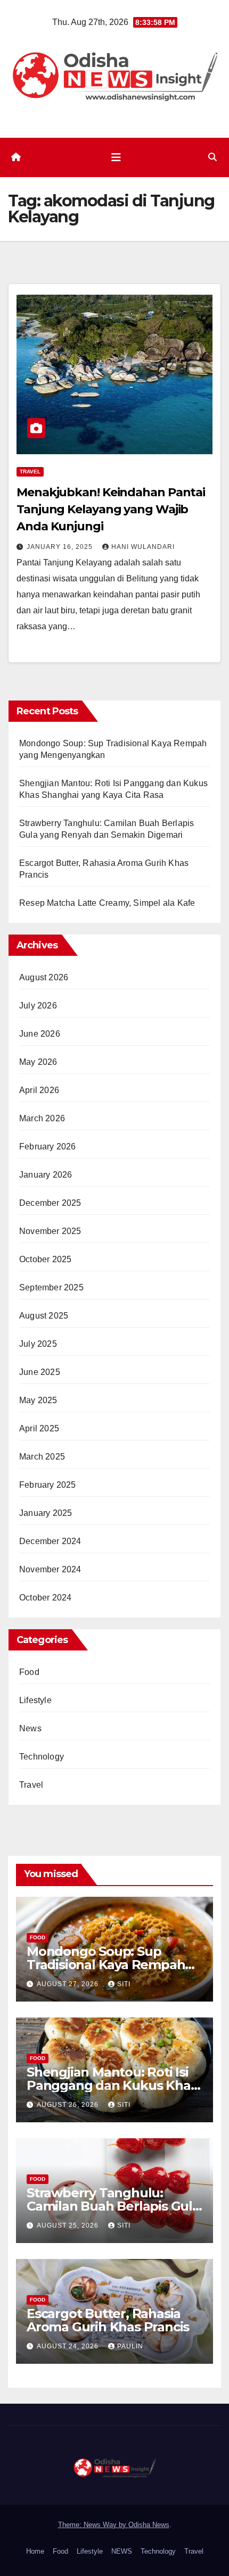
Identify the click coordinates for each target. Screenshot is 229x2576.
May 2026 (38, 1062)
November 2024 (50, 1569)
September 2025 (51, 1287)
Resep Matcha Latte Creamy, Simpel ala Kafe (107, 903)
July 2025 (38, 1344)
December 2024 (50, 1541)
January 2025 (46, 1513)
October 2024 (45, 1598)
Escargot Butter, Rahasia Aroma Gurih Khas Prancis (108, 2320)
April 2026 (39, 1090)
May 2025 (38, 1400)
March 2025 (42, 1457)
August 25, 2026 (69, 2225)
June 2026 (40, 1034)
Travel (30, 472)
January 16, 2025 (61, 547)
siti (124, 1984)
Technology (42, 1757)
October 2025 (45, 1259)
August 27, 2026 (69, 1984)
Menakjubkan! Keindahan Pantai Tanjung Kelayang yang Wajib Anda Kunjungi (111, 509)
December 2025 (50, 1203)
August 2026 (44, 977)
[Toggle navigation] (116, 157)
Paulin (130, 2346)
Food (29, 1672)
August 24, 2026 (69, 2346)
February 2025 (48, 1485)
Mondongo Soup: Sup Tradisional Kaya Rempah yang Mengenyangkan (106, 1965)
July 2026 (38, 1006)
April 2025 (39, 1428)
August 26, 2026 (69, 2105)
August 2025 (44, 1316)
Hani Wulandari (143, 547)
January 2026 (46, 1175)
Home (35, 2551)
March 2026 (42, 1118)
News (30, 1728)
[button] (212, 157)
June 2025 (40, 1372)
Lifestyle (35, 1700)
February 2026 (48, 1147)
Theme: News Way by (93, 2525)
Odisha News (149, 2525)
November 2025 (50, 1231)
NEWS (122, 2551)
